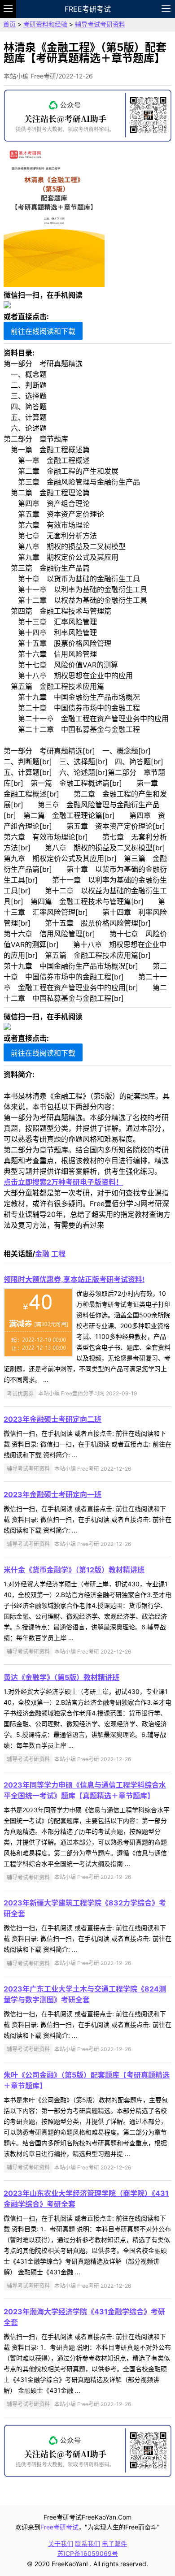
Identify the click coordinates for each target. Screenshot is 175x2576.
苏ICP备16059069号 (88, 2553)
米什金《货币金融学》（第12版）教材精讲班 (74, 1570)
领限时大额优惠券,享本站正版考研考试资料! (74, 1279)
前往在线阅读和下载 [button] (43, 331)
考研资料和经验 (45, 24)
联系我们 (87, 2544)
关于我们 (61, 2544)
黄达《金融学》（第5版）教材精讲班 (61, 1677)
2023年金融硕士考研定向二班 (52, 1419)
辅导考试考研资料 (100, 24)
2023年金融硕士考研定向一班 (52, 1494)
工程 (58, 1254)
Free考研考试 (88, 9)
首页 (9, 24)
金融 (42, 1254)
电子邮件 (114, 2544)
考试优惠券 (20, 1393)
